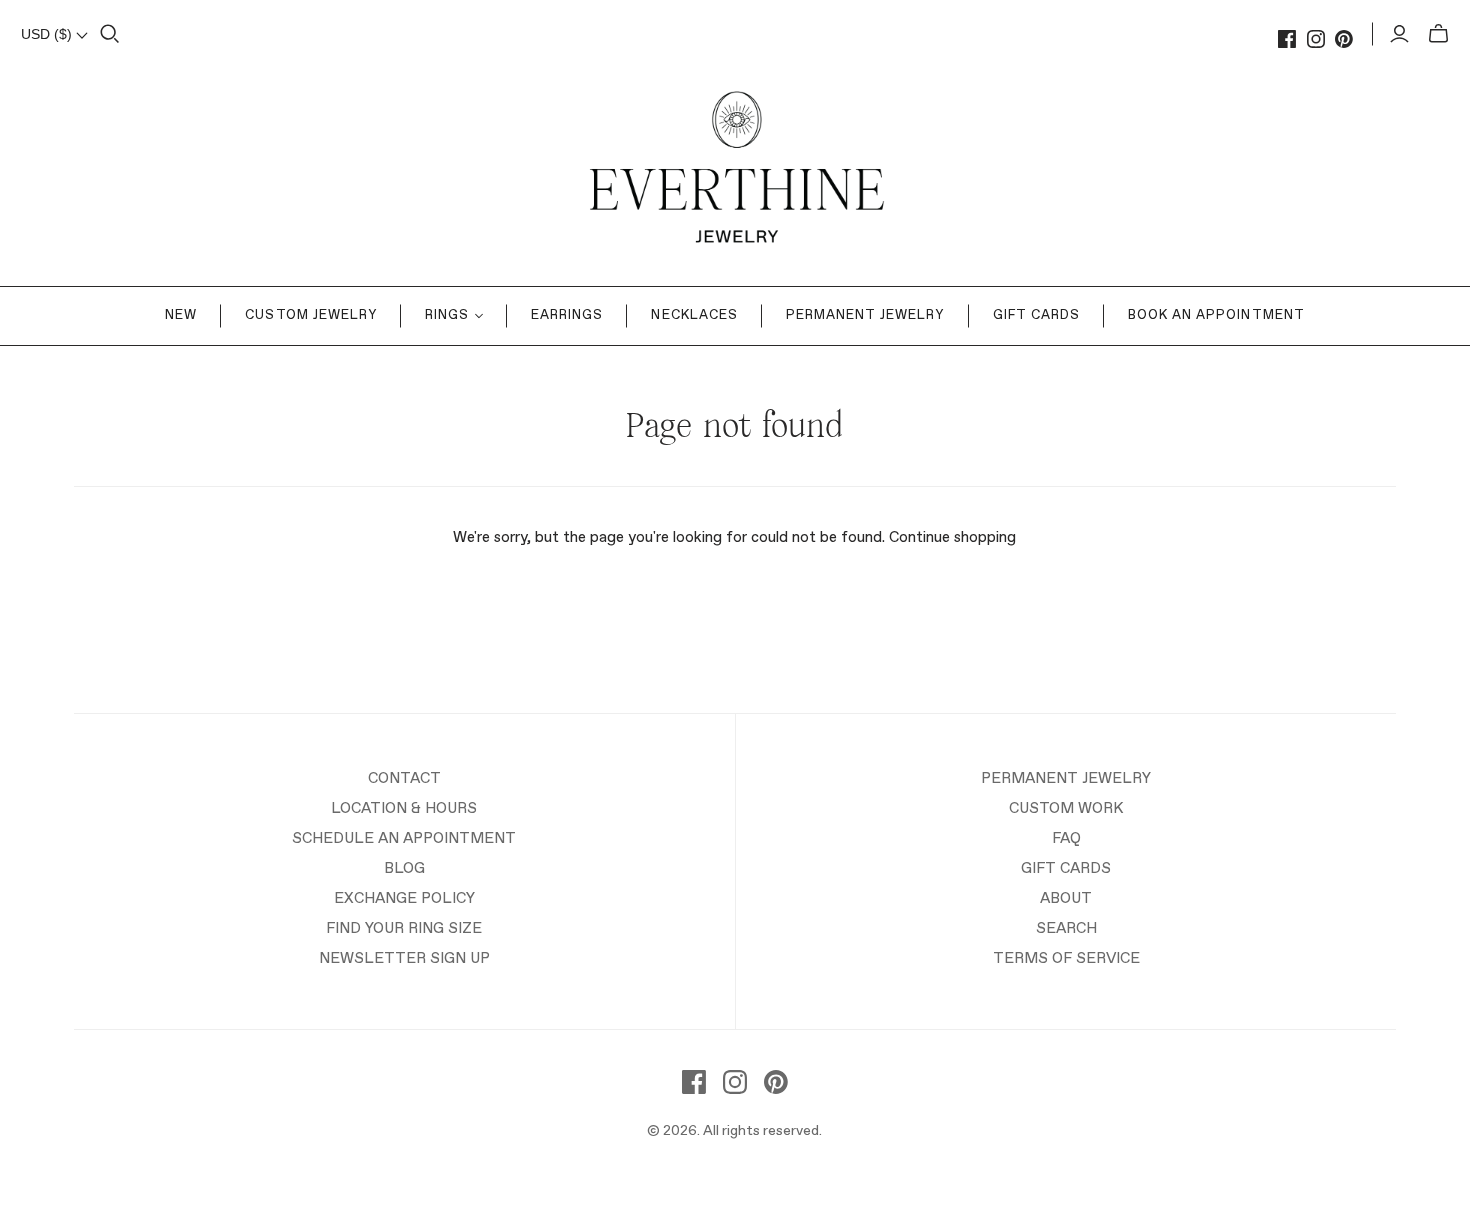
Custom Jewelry (311, 315)
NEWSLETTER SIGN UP (404, 958)
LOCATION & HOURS (404, 808)
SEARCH (1066, 928)
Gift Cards (1036, 315)
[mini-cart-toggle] (1438, 34)
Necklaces (694, 315)
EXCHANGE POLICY (404, 898)
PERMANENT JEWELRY (1066, 778)
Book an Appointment (1216, 315)
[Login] (1399, 34)
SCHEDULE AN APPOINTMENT (404, 838)
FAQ (1066, 838)
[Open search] (110, 34)
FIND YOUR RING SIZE (404, 928)
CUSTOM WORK (1066, 808)
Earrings (567, 315)
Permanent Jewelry (865, 315)
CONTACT (404, 778)
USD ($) (48, 34)
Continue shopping (952, 537)
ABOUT (1066, 898)
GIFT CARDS (1066, 868)
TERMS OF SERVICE (1066, 958)
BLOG (404, 868)
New (181, 315)
